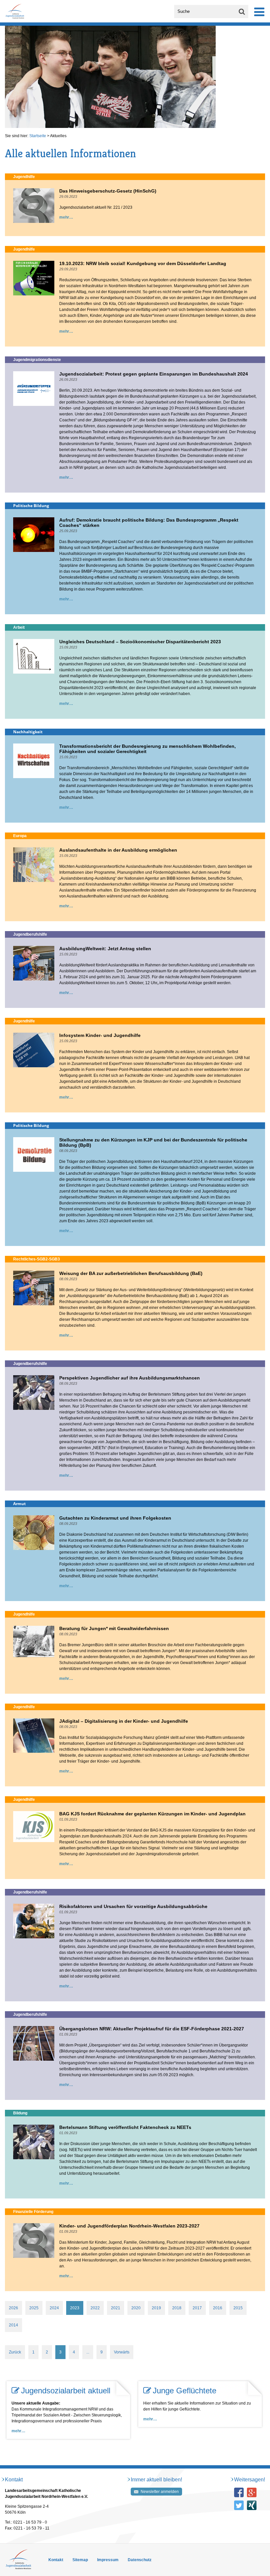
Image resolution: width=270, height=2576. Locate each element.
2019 (156, 2308)
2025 (34, 2308)
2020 (136, 2308)
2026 (13, 2308)
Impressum (108, 2560)
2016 (218, 2308)
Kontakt (56, 2560)
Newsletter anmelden (160, 2492)
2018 (177, 2308)
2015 (238, 2308)
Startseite (38, 136)
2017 (197, 2308)
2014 (13, 2325)
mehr (64, 217)
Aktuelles (58, 136)
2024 (54, 2308)
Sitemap (80, 2560)
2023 (75, 2308)
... (88, 2352)
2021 (116, 2308)
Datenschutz (140, 2560)
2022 (95, 2308)
